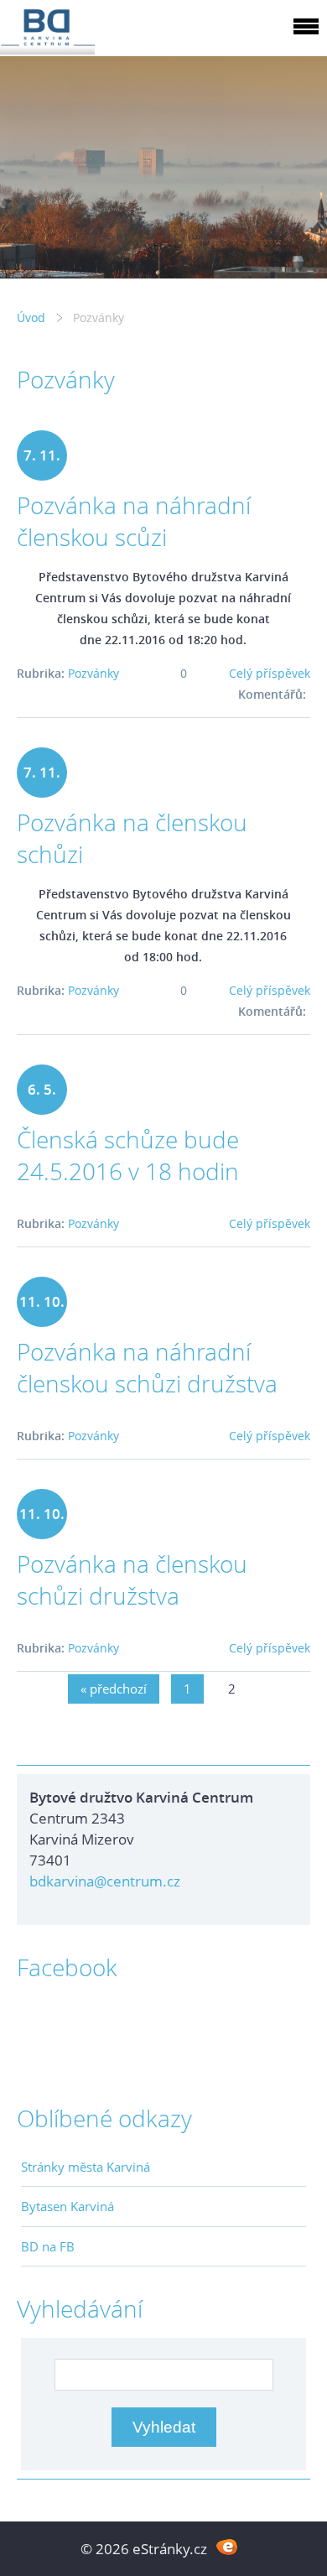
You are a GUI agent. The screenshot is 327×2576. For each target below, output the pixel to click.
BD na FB (48, 2246)
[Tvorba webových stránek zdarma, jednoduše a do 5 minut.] (227, 2547)
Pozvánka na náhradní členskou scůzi (134, 521)
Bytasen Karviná (67, 2206)
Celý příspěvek (270, 673)
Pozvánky (93, 673)
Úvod (31, 317)
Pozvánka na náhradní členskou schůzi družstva (147, 1367)
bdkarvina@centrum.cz (105, 1881)
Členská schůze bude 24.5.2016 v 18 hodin (128, 1155)
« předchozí (114, 1689)
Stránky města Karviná (86, 2167)
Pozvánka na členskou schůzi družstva (132, 1579)
